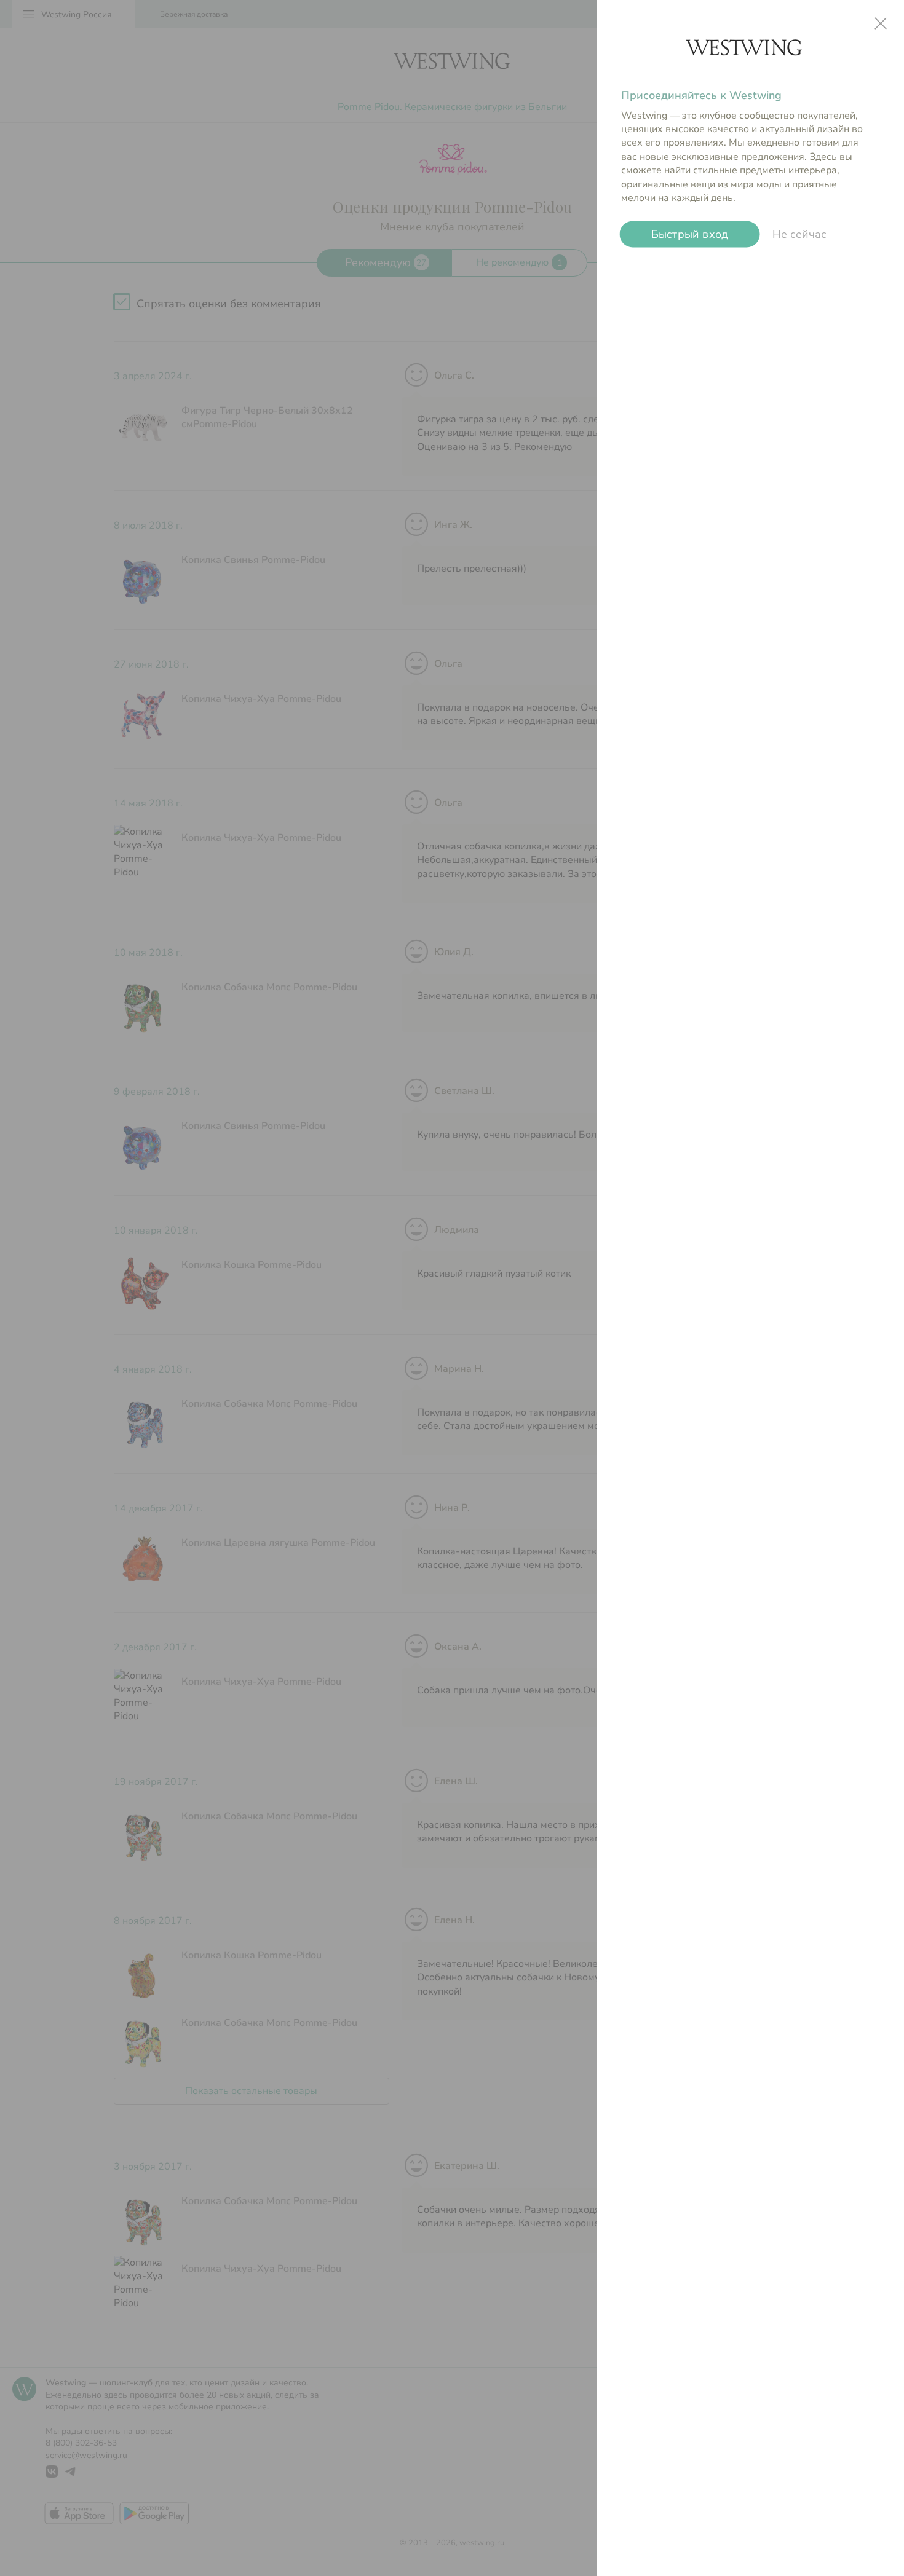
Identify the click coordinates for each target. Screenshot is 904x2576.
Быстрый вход (690, 234)
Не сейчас (799, 234)
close (881, 23)
